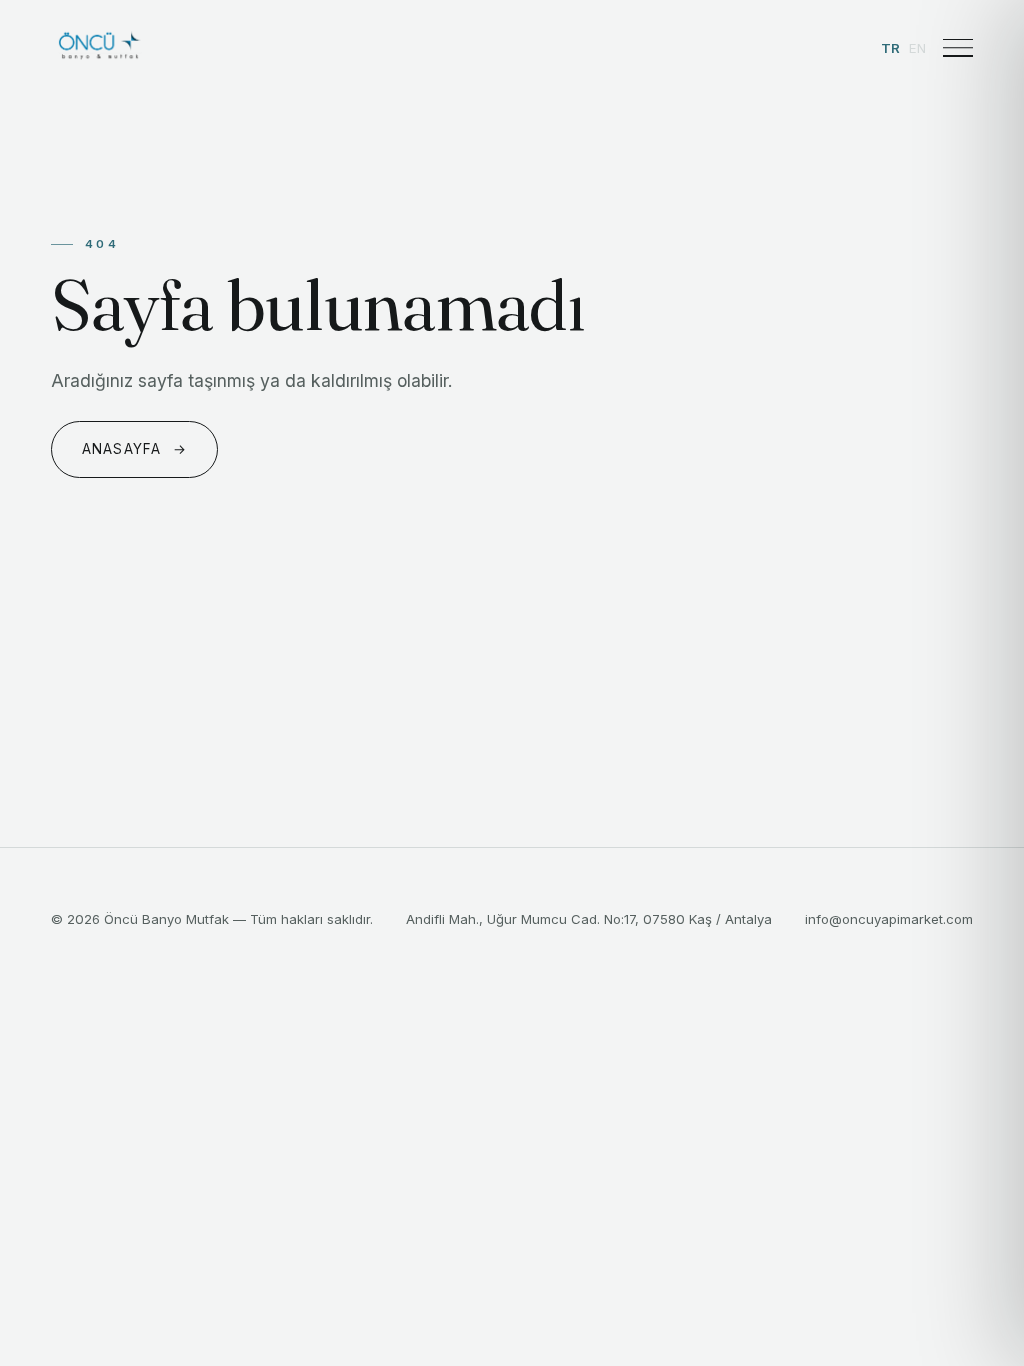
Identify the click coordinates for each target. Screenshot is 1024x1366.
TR (891, 48)
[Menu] (958, 48)
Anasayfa (134, 449)
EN (918, 48)
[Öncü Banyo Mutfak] (98, 48)
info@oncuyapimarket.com (889, 919)
